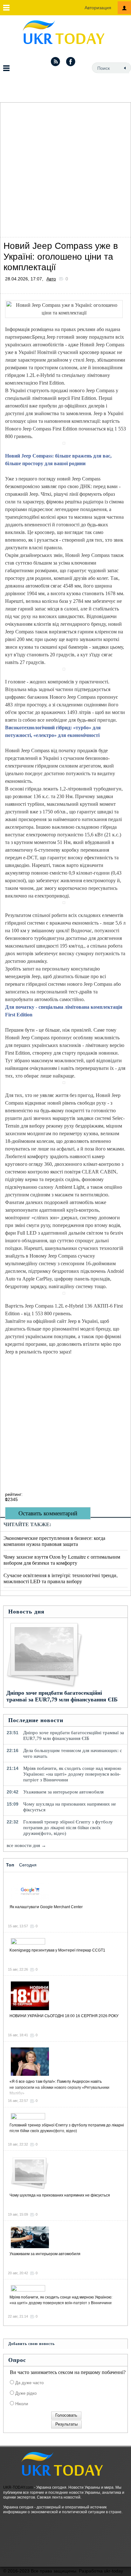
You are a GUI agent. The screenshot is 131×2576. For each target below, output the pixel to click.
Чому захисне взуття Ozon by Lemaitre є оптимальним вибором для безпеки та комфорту (62, 1560)
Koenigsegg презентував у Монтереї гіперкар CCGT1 (57, 1950)
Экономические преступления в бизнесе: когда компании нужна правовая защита (54, 1541)
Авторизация (98, 8)
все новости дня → (26, 1845)
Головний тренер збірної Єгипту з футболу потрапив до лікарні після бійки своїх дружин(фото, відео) (68, 1828)
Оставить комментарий (48, 1513)
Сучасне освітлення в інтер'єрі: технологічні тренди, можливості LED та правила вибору (61, 1578)
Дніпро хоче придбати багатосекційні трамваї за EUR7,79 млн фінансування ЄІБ (62, 1696)
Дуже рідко (25, 2393)
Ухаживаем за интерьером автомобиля (63, 1792)
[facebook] (71, 61)
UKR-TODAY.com (18, 2487)
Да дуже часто (29, 2383)
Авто (51, 279)
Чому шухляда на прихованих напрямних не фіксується (70, 1807)
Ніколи (21, 2404)
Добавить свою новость (31, 2344)
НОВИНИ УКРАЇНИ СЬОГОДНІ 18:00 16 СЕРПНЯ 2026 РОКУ (64, 2016)
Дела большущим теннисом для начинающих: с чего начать (73, 1753)
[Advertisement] (65, 168)
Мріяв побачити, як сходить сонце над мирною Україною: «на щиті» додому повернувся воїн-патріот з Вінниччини (72, 1774)
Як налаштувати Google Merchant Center (46, 1907)
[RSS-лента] (55, 61)
